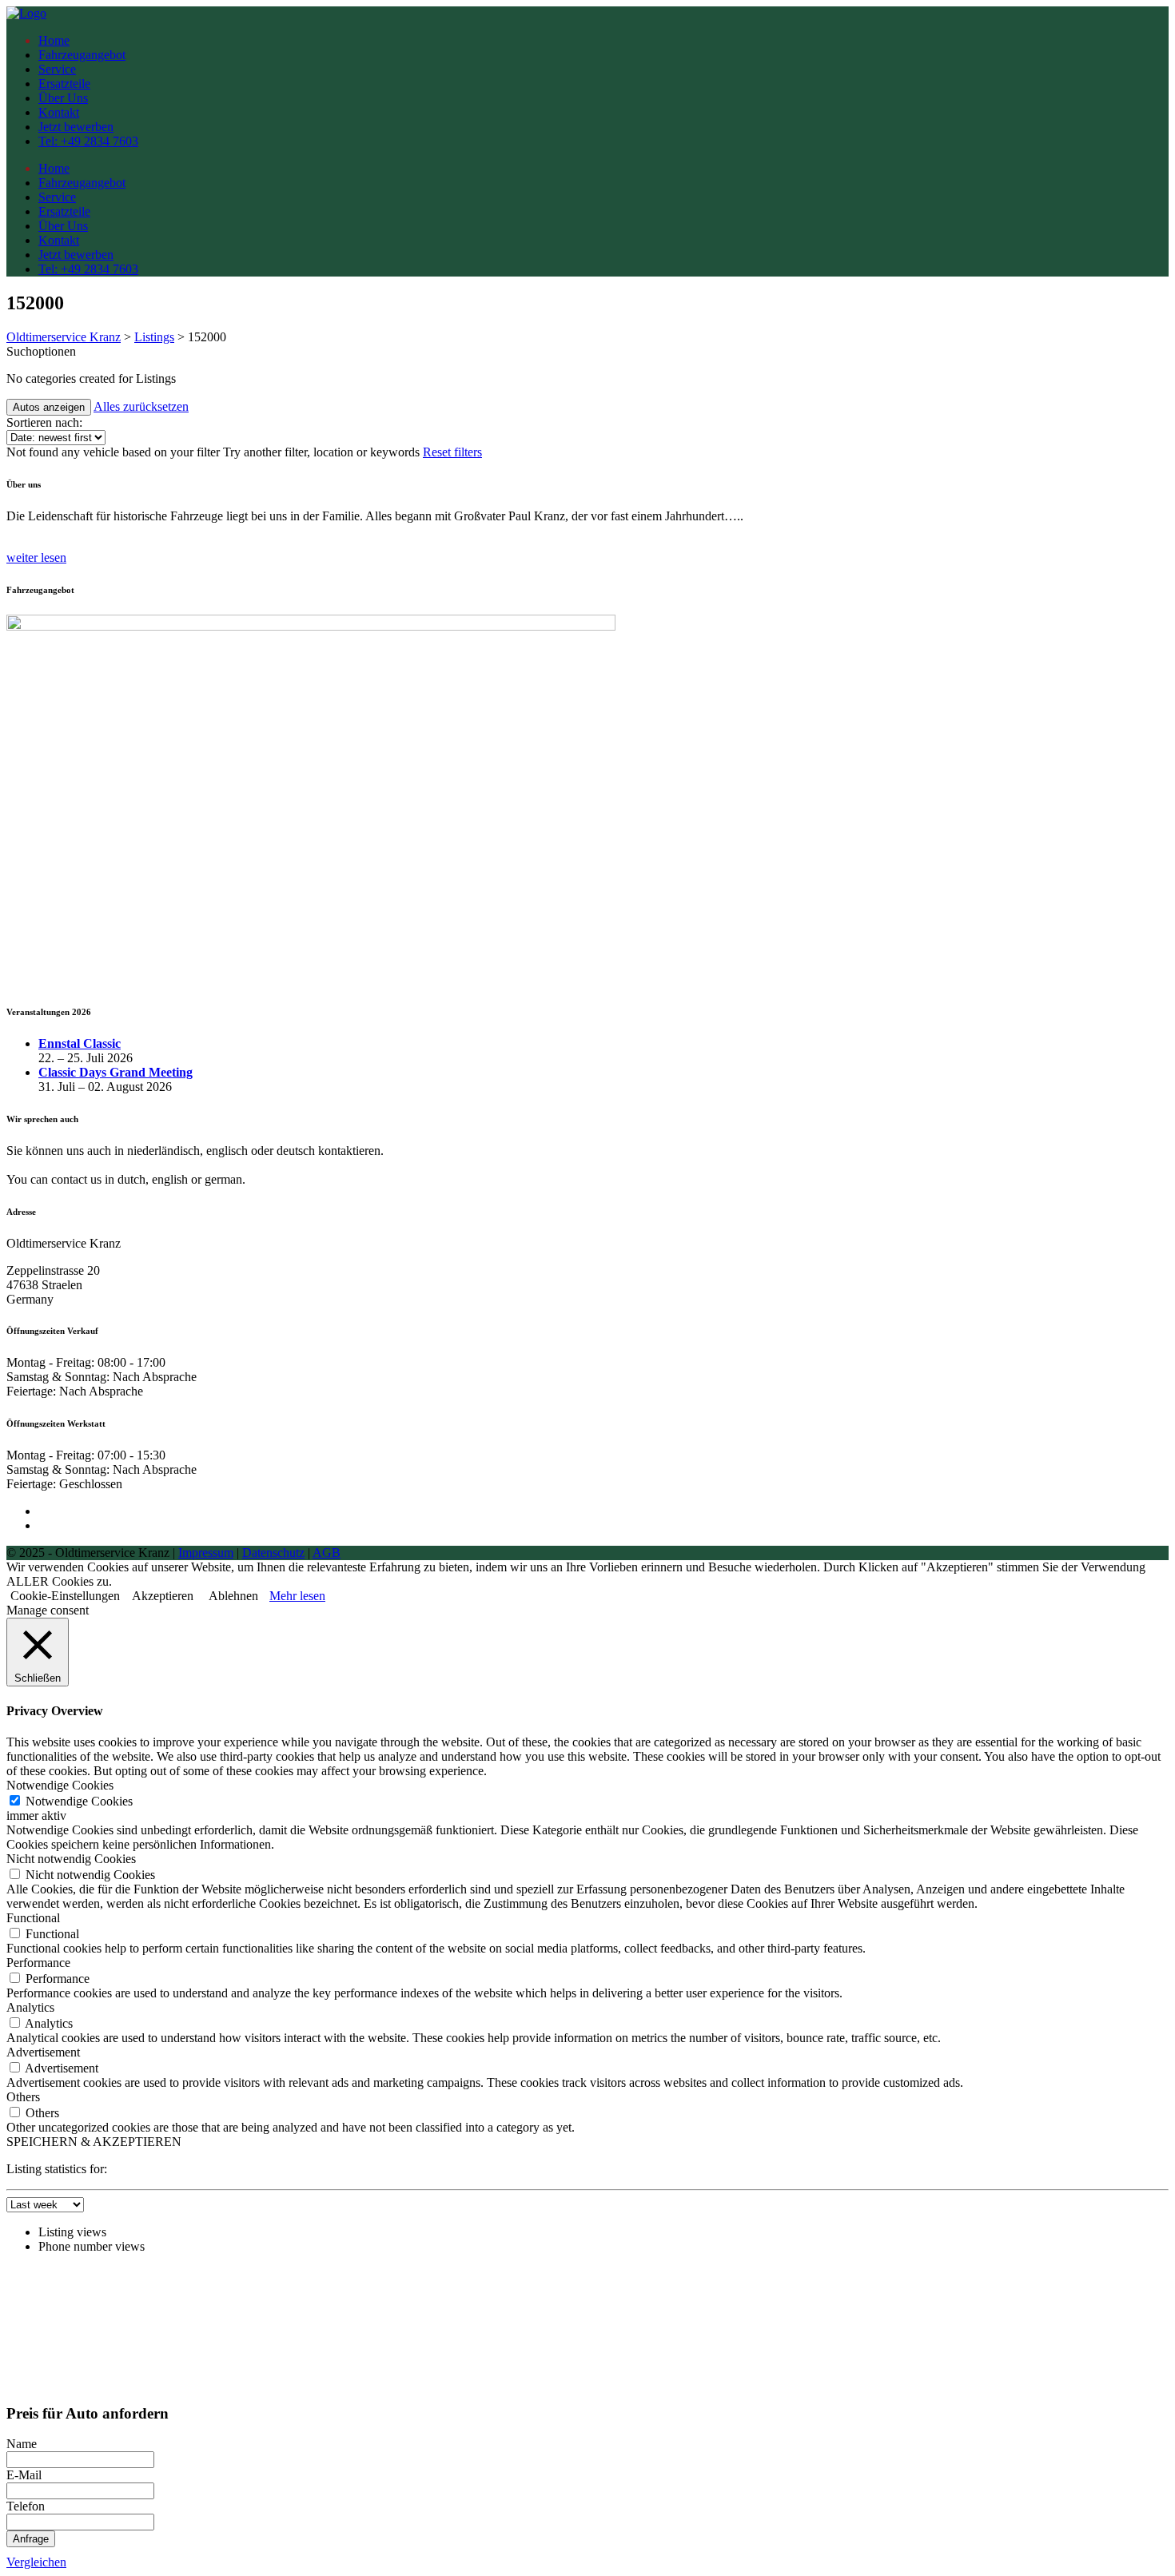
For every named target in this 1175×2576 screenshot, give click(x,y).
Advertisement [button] (43, 2052)
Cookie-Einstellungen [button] (65, 1596)
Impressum (206, 1553)
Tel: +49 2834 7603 (88, 141)
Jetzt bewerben (76, 127)
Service (57, 69)
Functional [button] (33, 1918)
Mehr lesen (297, 1596)
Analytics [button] (30, 2007)
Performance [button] (38, 1963)
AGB (327, 1553)
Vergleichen (36, 2562)
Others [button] (23, 2097)
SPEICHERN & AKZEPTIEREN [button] (94, 2142)
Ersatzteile (64, 84)
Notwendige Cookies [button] (60, 1785)
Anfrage (31, 2539)
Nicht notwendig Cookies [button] (71, 1859)
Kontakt (59, 112)
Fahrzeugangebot (82, 55)
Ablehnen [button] (233, 1596)
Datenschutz (273, 1553)
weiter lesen (36, 557)
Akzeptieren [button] (163, 1596)
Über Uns (63, 98)
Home (54, 40)
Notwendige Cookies (79, 1801)
